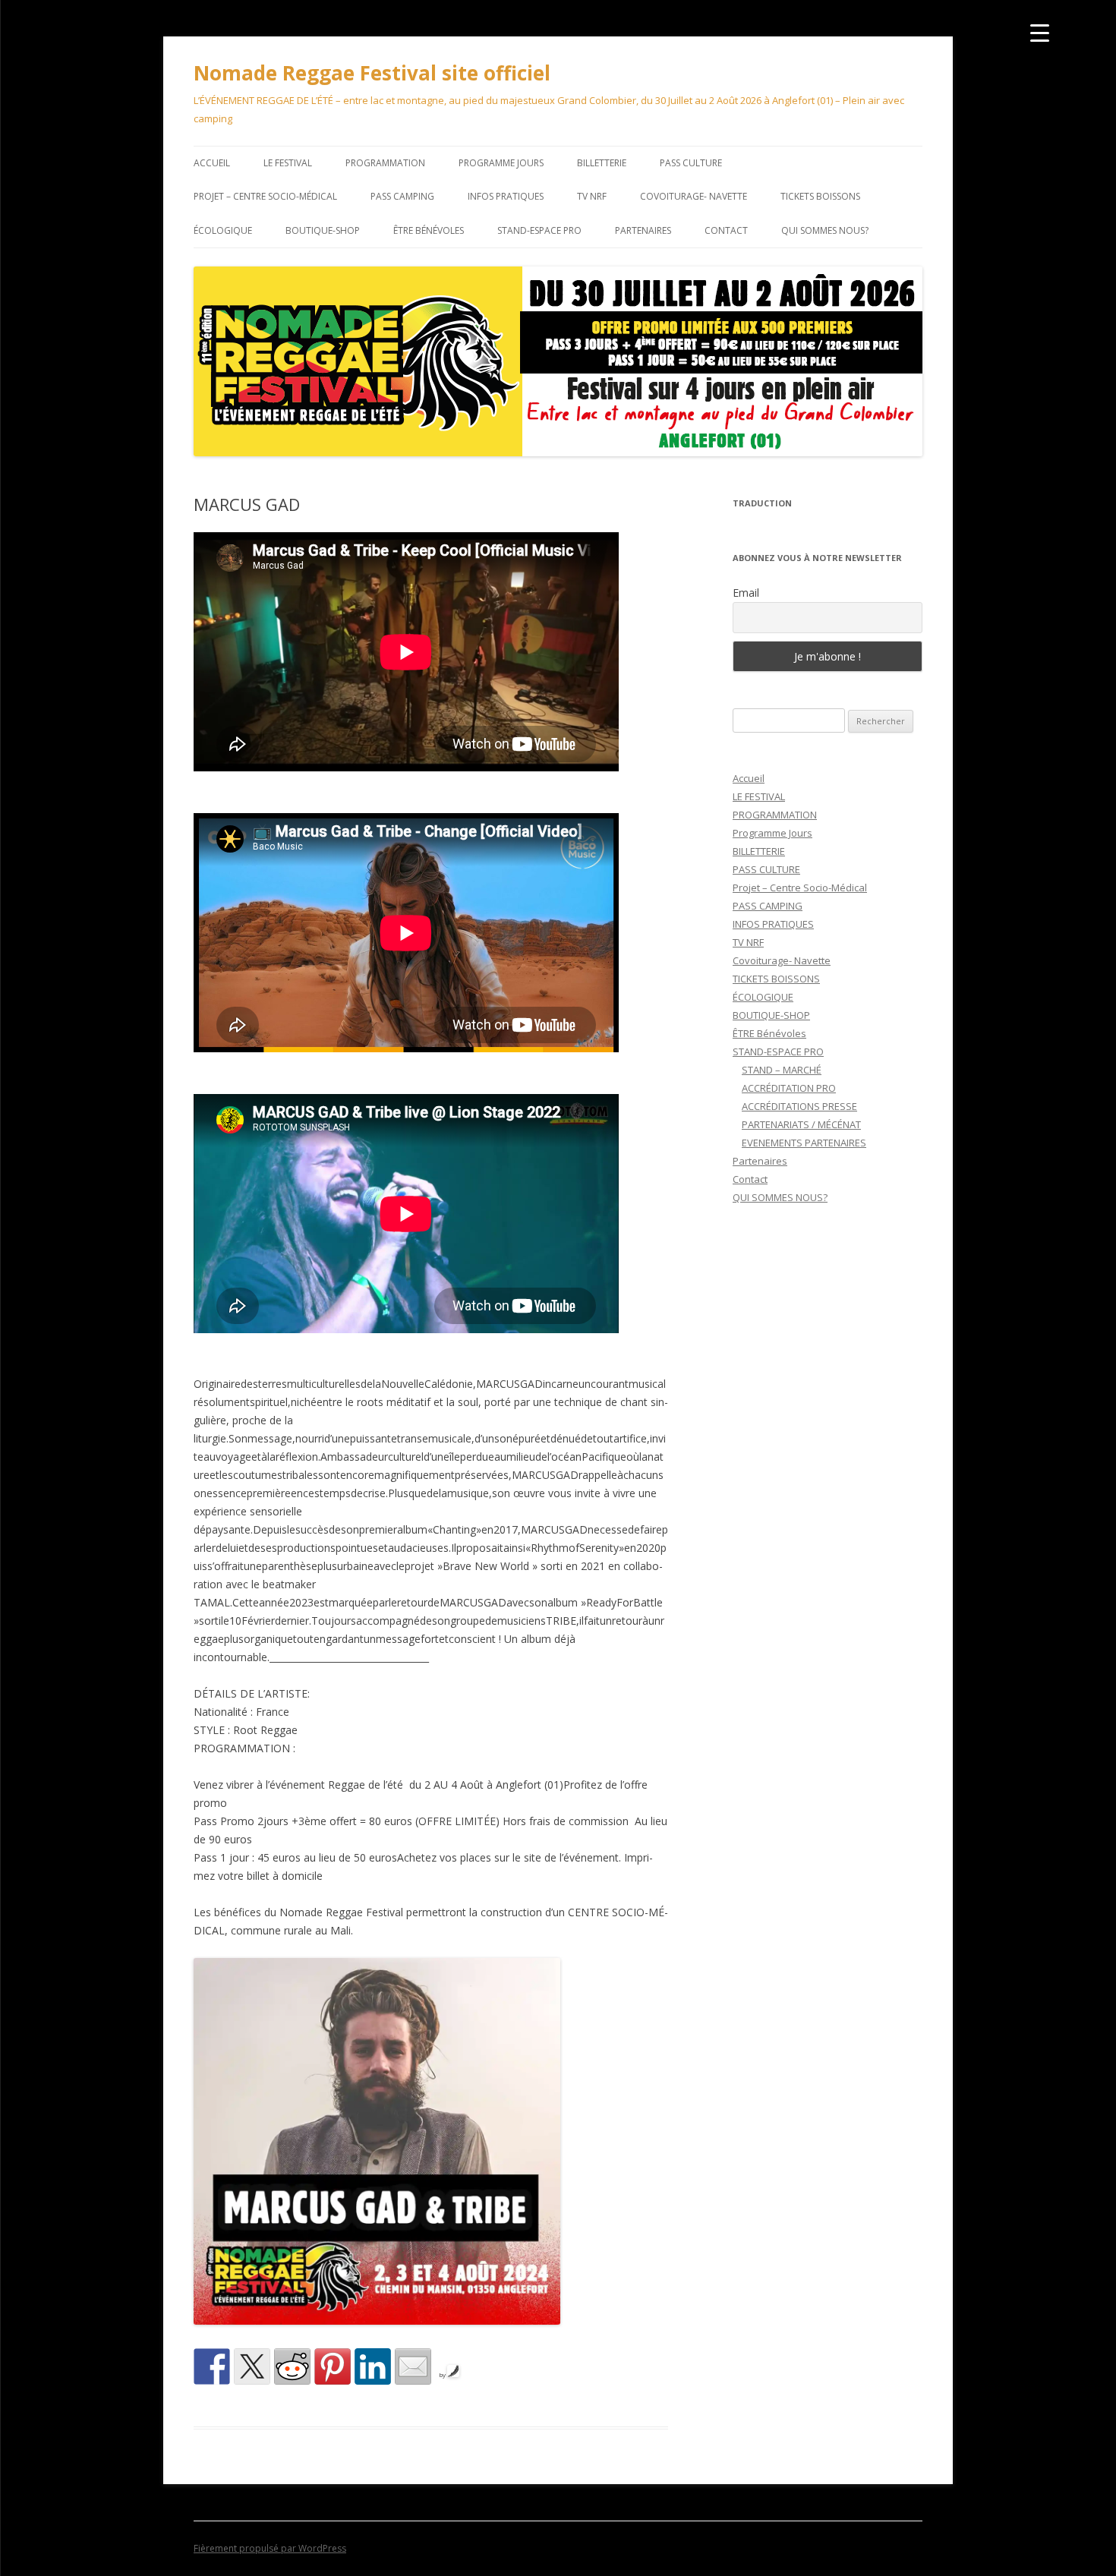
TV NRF (592, 196)
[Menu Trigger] (1040, 32)
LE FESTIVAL (288, 163)
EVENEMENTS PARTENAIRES (804, 1143)
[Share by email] (413, 2366)
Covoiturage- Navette (694, 196)
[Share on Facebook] (212, 2366)
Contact (726, 230)
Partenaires (643, 230)
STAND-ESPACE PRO (539, 230)
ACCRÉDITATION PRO (789, 1088)
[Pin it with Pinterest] (333, 2366)
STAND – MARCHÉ (782, 1070)
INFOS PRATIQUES (506, 196)
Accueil (212, 163)
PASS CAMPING (402, 196)
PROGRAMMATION (385, 163)
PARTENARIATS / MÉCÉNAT (801, 1124)
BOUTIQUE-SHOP (323, 230)
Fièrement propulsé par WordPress (270, 2548)
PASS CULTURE (691, 163)
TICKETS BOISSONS (820, 196)
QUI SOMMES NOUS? (825, 230)
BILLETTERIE (602, 163)
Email (746, 593)
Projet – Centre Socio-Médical (265, 196)
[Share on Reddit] (292, 2366)
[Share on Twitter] (252, 2366)
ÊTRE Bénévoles (429, 230)
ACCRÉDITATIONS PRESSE (799, 1106)
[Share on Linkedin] (373, 2366)
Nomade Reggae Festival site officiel (372, 73)
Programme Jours (501, 163)
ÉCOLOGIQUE (223, 230)
